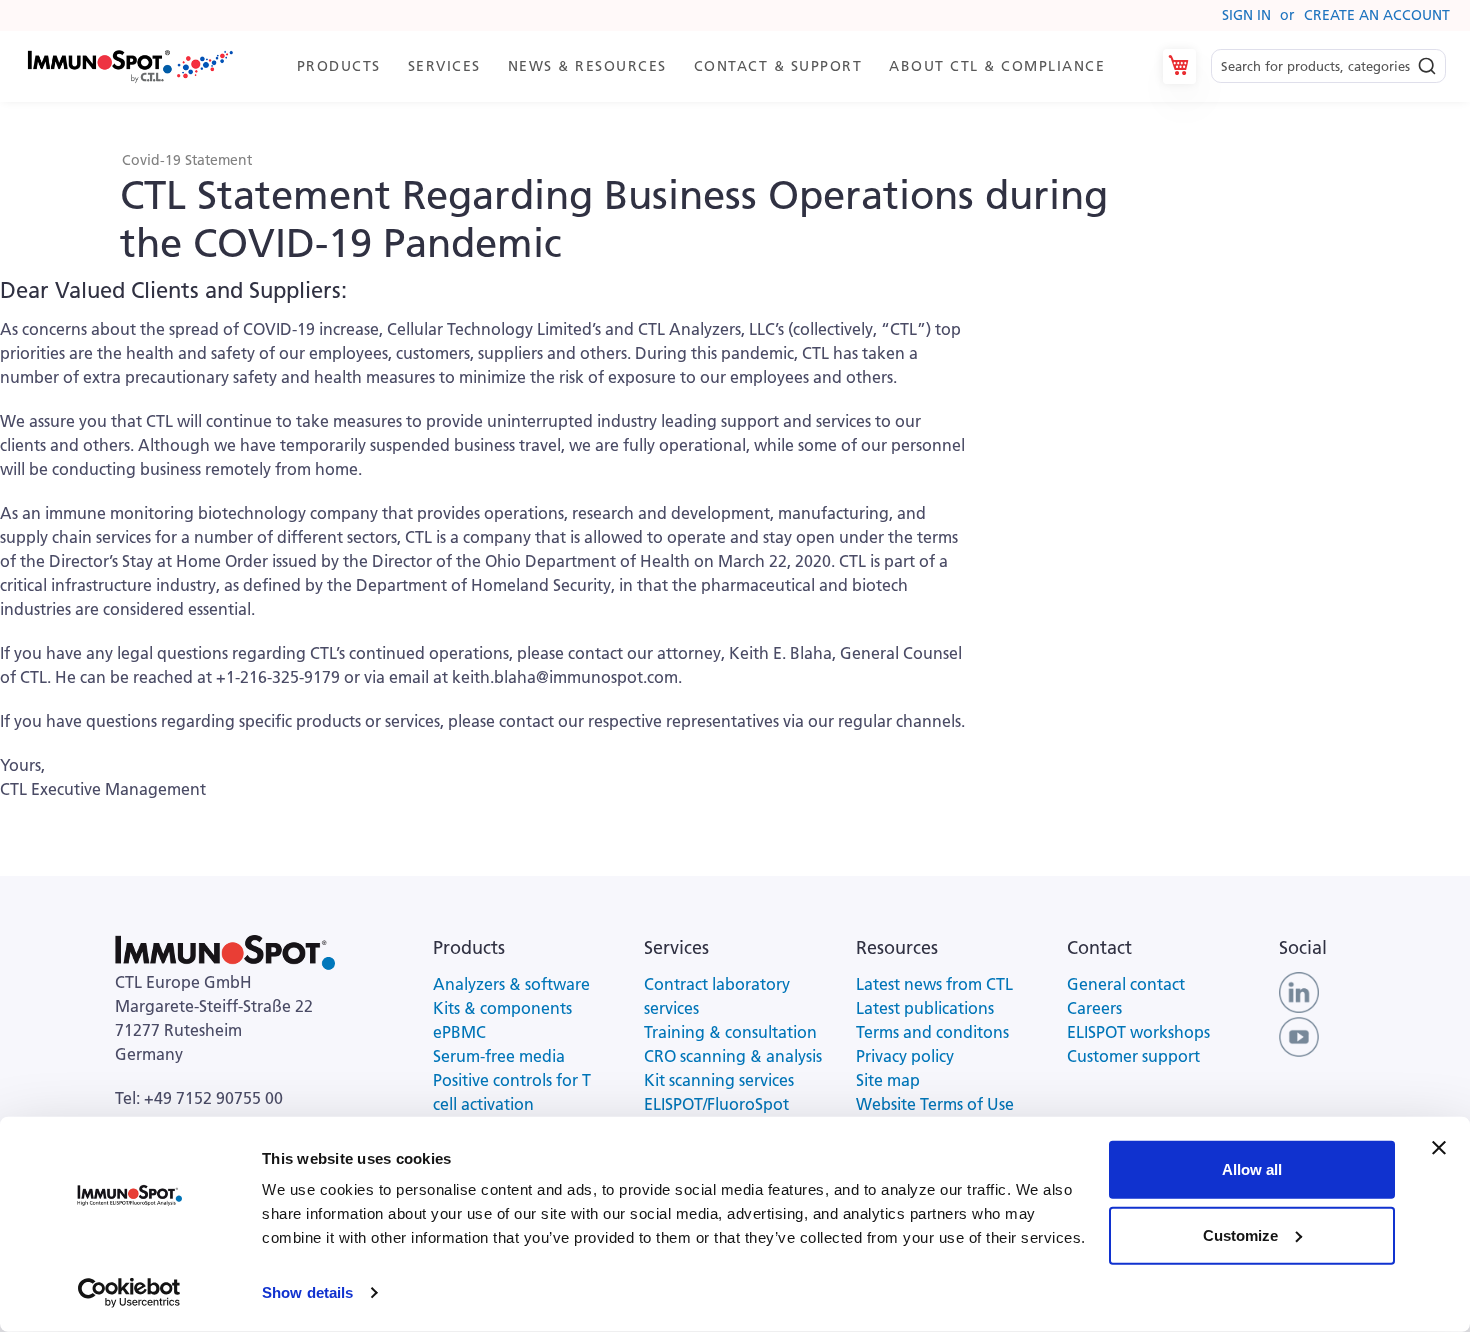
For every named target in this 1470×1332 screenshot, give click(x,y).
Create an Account (1377, 15)
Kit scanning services (719, 1080)
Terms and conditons (932, 1032)
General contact (1126, 984)
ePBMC (459, 1032)
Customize (1240, 1234)
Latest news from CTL (934, 984)
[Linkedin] (1299, 991)
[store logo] (129, 66)
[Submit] (1427, 61)
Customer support (1133, 1056)
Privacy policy (905, 1056)
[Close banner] (1439, 1148)
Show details (307, 1292)
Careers (1094, 1008)
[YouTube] (1299, 1035)
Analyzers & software (511, 984)
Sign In (1246, 15)
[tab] (710, 66)
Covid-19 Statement (187, 160)
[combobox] (1328, 66)
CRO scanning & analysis (733, 1056)
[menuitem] (342, 66)
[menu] (710, 66)
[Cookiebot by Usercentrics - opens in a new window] (129, 1293)
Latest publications (925, 1008)
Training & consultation (730, 1032)
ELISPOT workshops (1138, 1032)
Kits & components (502, 1008)
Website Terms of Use (935, 1104)
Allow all (1252, 1169)
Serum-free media (499, 1056)
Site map (888, 1080)
